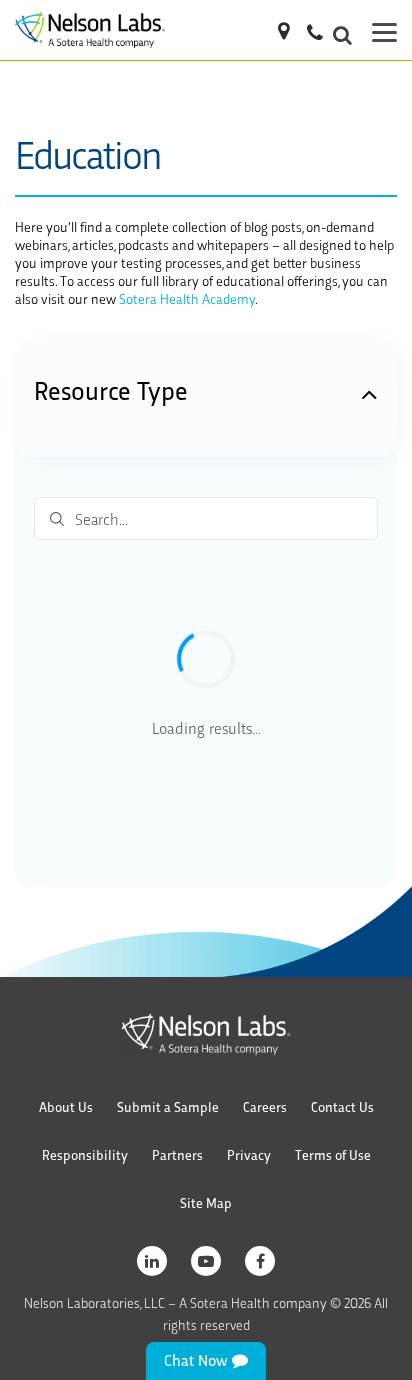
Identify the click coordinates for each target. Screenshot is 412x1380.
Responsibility (85, 1154)
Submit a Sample (168, 1106)
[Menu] (384, 30)
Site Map (206, 1202)
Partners (177, 1154)
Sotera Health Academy (187, 298)
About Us (66, 1106)
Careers (265, 1106)
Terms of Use (333, 1154)
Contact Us (342, 1106)
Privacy (249, 1154)
